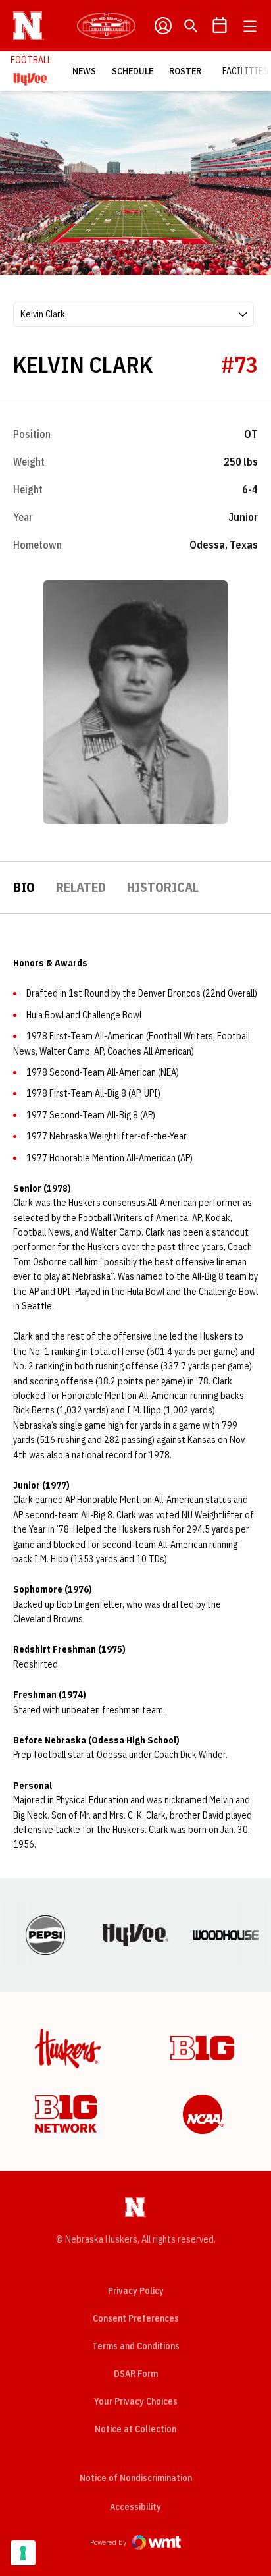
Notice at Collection (135, 2429)
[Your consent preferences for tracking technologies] (23, 2553)
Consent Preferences (136, 2318)
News (84, 71)
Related (81, 887)
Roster (185, 71)
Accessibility (135, 2507)
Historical (163, 887)
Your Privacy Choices (136, 2401)
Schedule (133, 71)
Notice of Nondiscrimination (136, 2478)
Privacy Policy (136, 2291)
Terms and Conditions (136, 2346)
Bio (24, 887)
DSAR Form (136, 2374)
